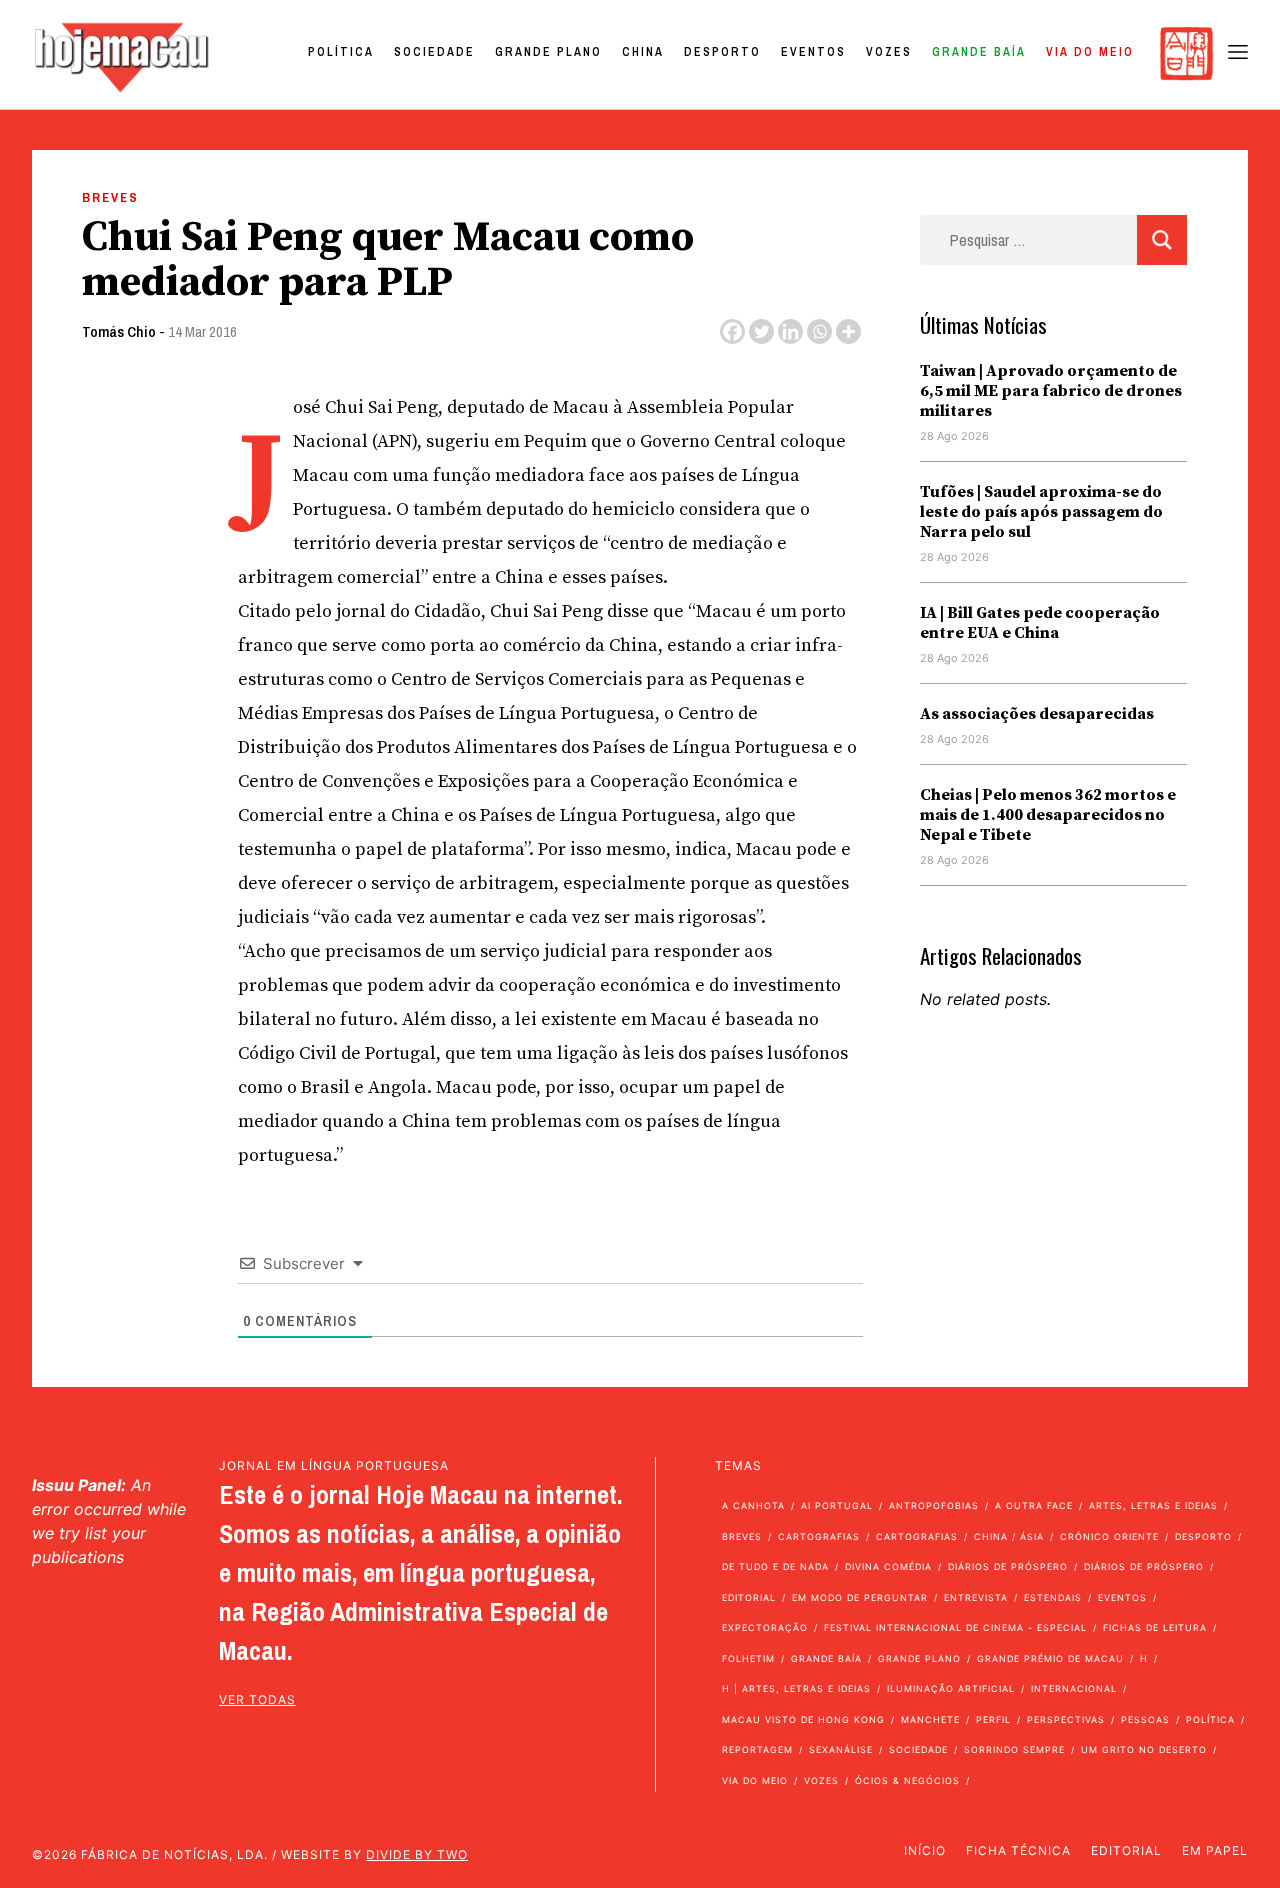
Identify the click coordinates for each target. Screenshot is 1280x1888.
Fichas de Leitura (1155, 1627)
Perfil (993, 1719)
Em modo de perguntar (860, 1597)
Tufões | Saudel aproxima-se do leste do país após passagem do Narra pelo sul (1041, 512)
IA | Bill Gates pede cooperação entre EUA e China (1040, 623)
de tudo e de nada (775, 1566)
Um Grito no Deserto (1144, 1749)
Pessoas (1145, 1719)
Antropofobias (934, 1505)
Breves (110, 197)
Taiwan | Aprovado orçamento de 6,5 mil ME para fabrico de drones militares (1051, 391)
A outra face (1034, 1505)
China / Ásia (1009, 1536)
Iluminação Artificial (951, 1688)
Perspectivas (1066, 1719)
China (643, 52)
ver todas (257, 1699)
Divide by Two (417, 1854)
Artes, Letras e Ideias (1153, 1505)
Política (341, 52)
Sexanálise (841, 1749)
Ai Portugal (837, 1505)
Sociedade (434, 52)
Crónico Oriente (1109, 1536)
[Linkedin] (790, 331)
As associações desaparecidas (1037, 714)
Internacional (1074, 1688)
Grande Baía (979, 52)
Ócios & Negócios (907, 1780)
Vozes (889, 52)
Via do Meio (1090, 52)
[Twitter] (761, 331)
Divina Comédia (888, 1566)
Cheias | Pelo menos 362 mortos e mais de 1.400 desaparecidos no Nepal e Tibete (1048, 815)
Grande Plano (548, 52)
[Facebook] (732, 331)
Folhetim (748, 1658)
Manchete (930, 1719)
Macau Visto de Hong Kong (803, 1719)
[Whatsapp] (819, 331)
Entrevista (976, 1597)
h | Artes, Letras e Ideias (796, 1688)
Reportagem (757, 1749)
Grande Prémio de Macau (1050, 1658)
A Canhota (753, 1505)
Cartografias (819, 1536)
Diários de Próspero (1008, 1566)
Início (925, 1850)
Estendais (1053, 1597)
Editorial (749, 1597)
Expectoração (765, 1627)
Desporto (722, 52)
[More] (848, 331)
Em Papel (1215, 1850)
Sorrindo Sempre (1014, 1749)
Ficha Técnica (1018, 1850)
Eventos (813, 52)
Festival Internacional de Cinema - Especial (955, 1627)
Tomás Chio (119, 331)
